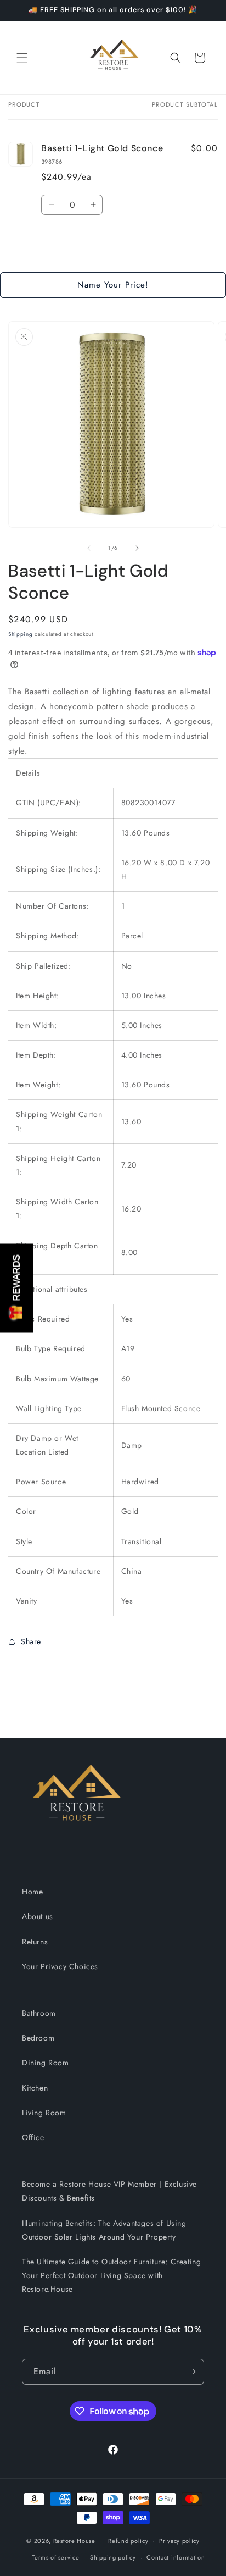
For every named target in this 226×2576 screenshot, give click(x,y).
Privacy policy (179, 2541)
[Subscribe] (191, 2372)
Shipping (21, 634)
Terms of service (55, 2557)
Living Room (44, 2113)
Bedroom (38, 2038)
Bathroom (39, 2013)
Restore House (74, 2540)
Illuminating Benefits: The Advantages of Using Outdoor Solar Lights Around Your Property (104, 2230)
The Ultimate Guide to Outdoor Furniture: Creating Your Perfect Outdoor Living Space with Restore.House (111, 2275)
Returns (35, 1942)
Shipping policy (113, 2557)
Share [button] (31, 1641)
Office (33, 2137)
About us (38, 1916)
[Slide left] (89, 548)
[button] (22, 58)
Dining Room (46, 2063)
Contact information (176, 2557)
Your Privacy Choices (60, 1966)
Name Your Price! (113, 285)
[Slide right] (137, 548)
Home (32, 1892)
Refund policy (128, 2541)
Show (17, 1288)
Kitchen (35, 2088)
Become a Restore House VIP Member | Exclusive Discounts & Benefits (109, 2191)
